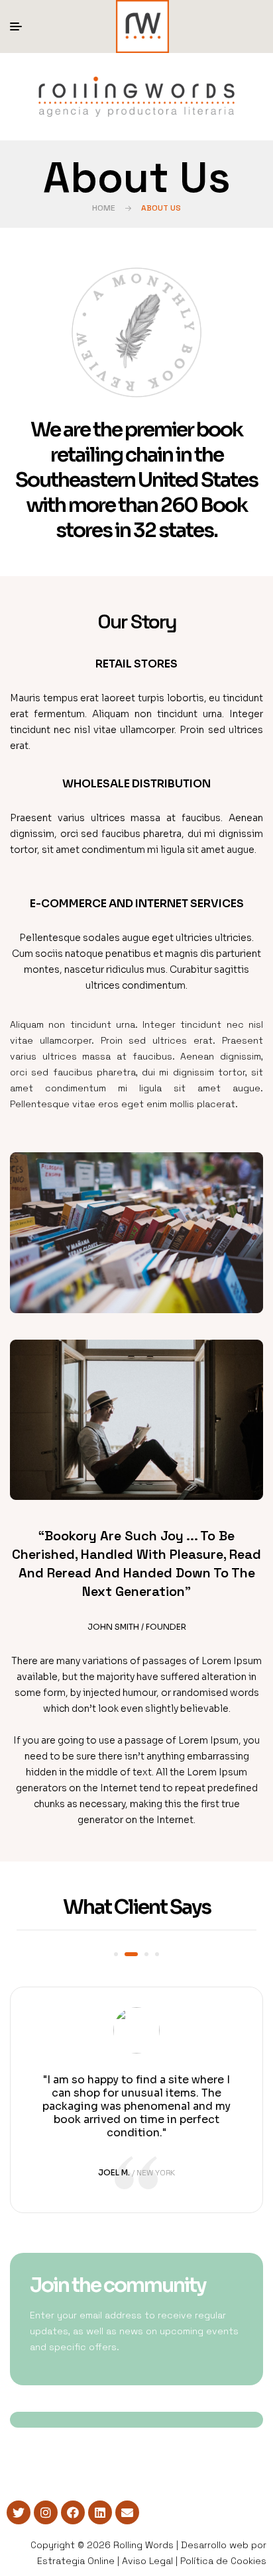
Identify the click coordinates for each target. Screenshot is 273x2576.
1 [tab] (116, 1954)
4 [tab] (157, 1954)
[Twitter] (19, 2512)
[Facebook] (73, 2512)
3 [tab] (146, 1954)
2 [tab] (131, 1954)
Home (104, 208)
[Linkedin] (100, 2512)
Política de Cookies (223, 2561)
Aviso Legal (147, 2561)
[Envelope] (127, 2512)
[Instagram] (46, 2512)
